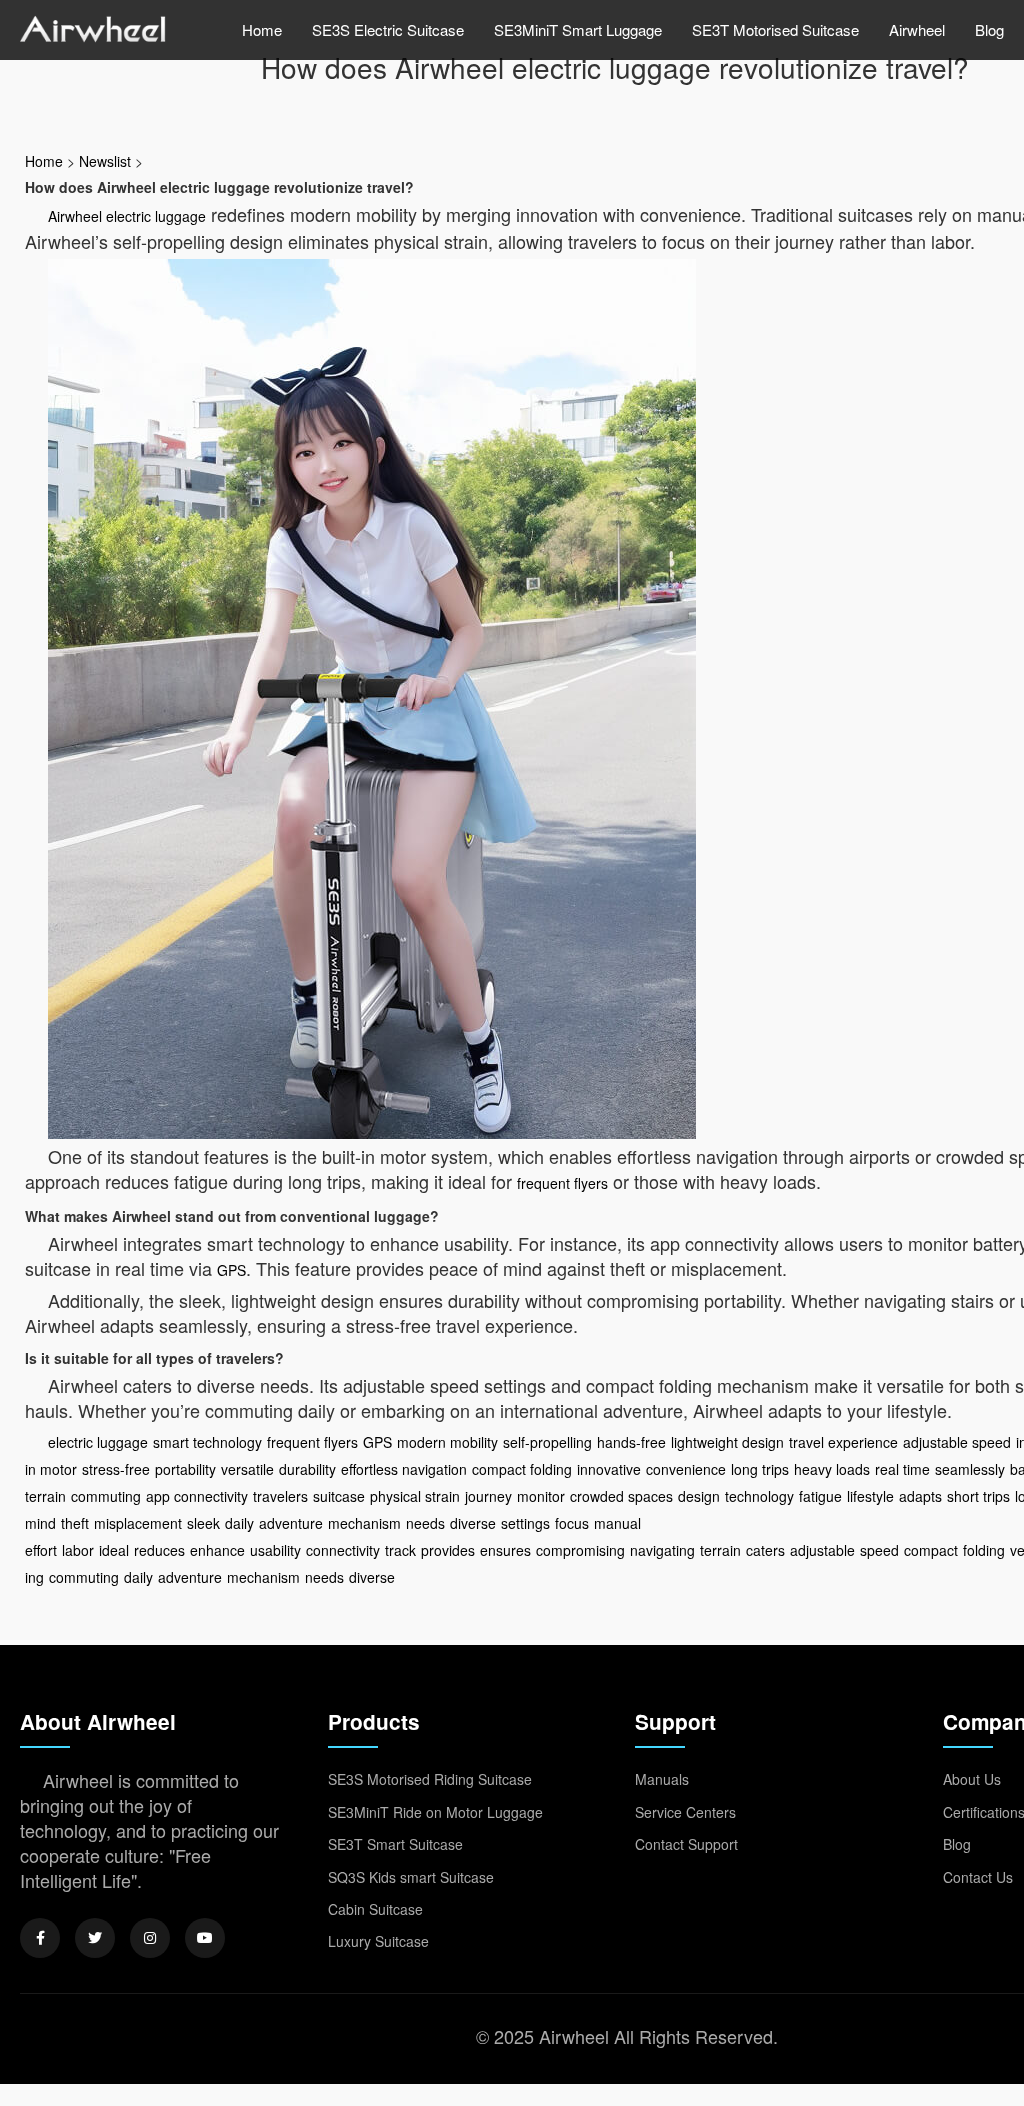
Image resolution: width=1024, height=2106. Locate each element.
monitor (541, 1496)
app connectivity (197, 1496)
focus (572, 1523)
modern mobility (447, 1442)
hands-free (631, 1442)
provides (448, 1550)
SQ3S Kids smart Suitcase (411, 1877)
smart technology (207, 1442)
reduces (159, 1550)
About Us (972, 1779)
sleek (203, 1523)
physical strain (415, 1496)
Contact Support (686, 1844)
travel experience (843, 1442)
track (400, 1550)
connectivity (343, 1550)
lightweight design (727, 1442)
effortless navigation (404, 1469)
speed (879, 1550)
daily (239, 1523)
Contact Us (978, 1877)
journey (488, 1496)
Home (262, 29)
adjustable (822, 1550)
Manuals (662, 1779)
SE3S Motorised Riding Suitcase (430, 1779)
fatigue (820, 1496)
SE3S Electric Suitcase (388, 29)
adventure (291, 1523)
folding (984, 1550)
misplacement (138, 1523)
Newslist (105, 161)
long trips (760, 1469)
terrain (720, 1550)
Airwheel (917, 29)
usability (275, 1550)
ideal (114, 1550)
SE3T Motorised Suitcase (775, 29)
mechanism (364, 1523)
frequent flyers (562, 1183)
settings (525, 1523)
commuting (106, 1496)
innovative (609, 1469)
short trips (978, 1496)
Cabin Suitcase (375, 1909)
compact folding (522, 1469)
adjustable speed (957, 1442)
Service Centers (685, 1812)
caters (765, 1550)
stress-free (116, 1469)
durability (307, 1469)
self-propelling (547, 1442)
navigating (662, 1550)
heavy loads (832, 1469)
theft (75, 1523)
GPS (231, 1270)
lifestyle (870, 1496)
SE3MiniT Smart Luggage (578, 29)
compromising (580, 1550)
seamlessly (970, 1469)
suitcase (339, 1496)
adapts (920, 1496)
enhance (217, 1550)
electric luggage (98, 1442)
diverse (473, 1523)
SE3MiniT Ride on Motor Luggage (435, 1812)
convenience (686, 1469)
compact (931, 1550)
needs (425, 1523)
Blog (989, 29)
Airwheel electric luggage (127, 216)
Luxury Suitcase (378, 1941)
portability (185, 1469)
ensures (505, 1550)
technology (759, 1496)
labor (78, 1550)
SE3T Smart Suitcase (395, 1844)
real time (902, 1469)
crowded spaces (621, 1496)
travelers (280, 1496)
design (699, 1496)
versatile (247, 1469)
